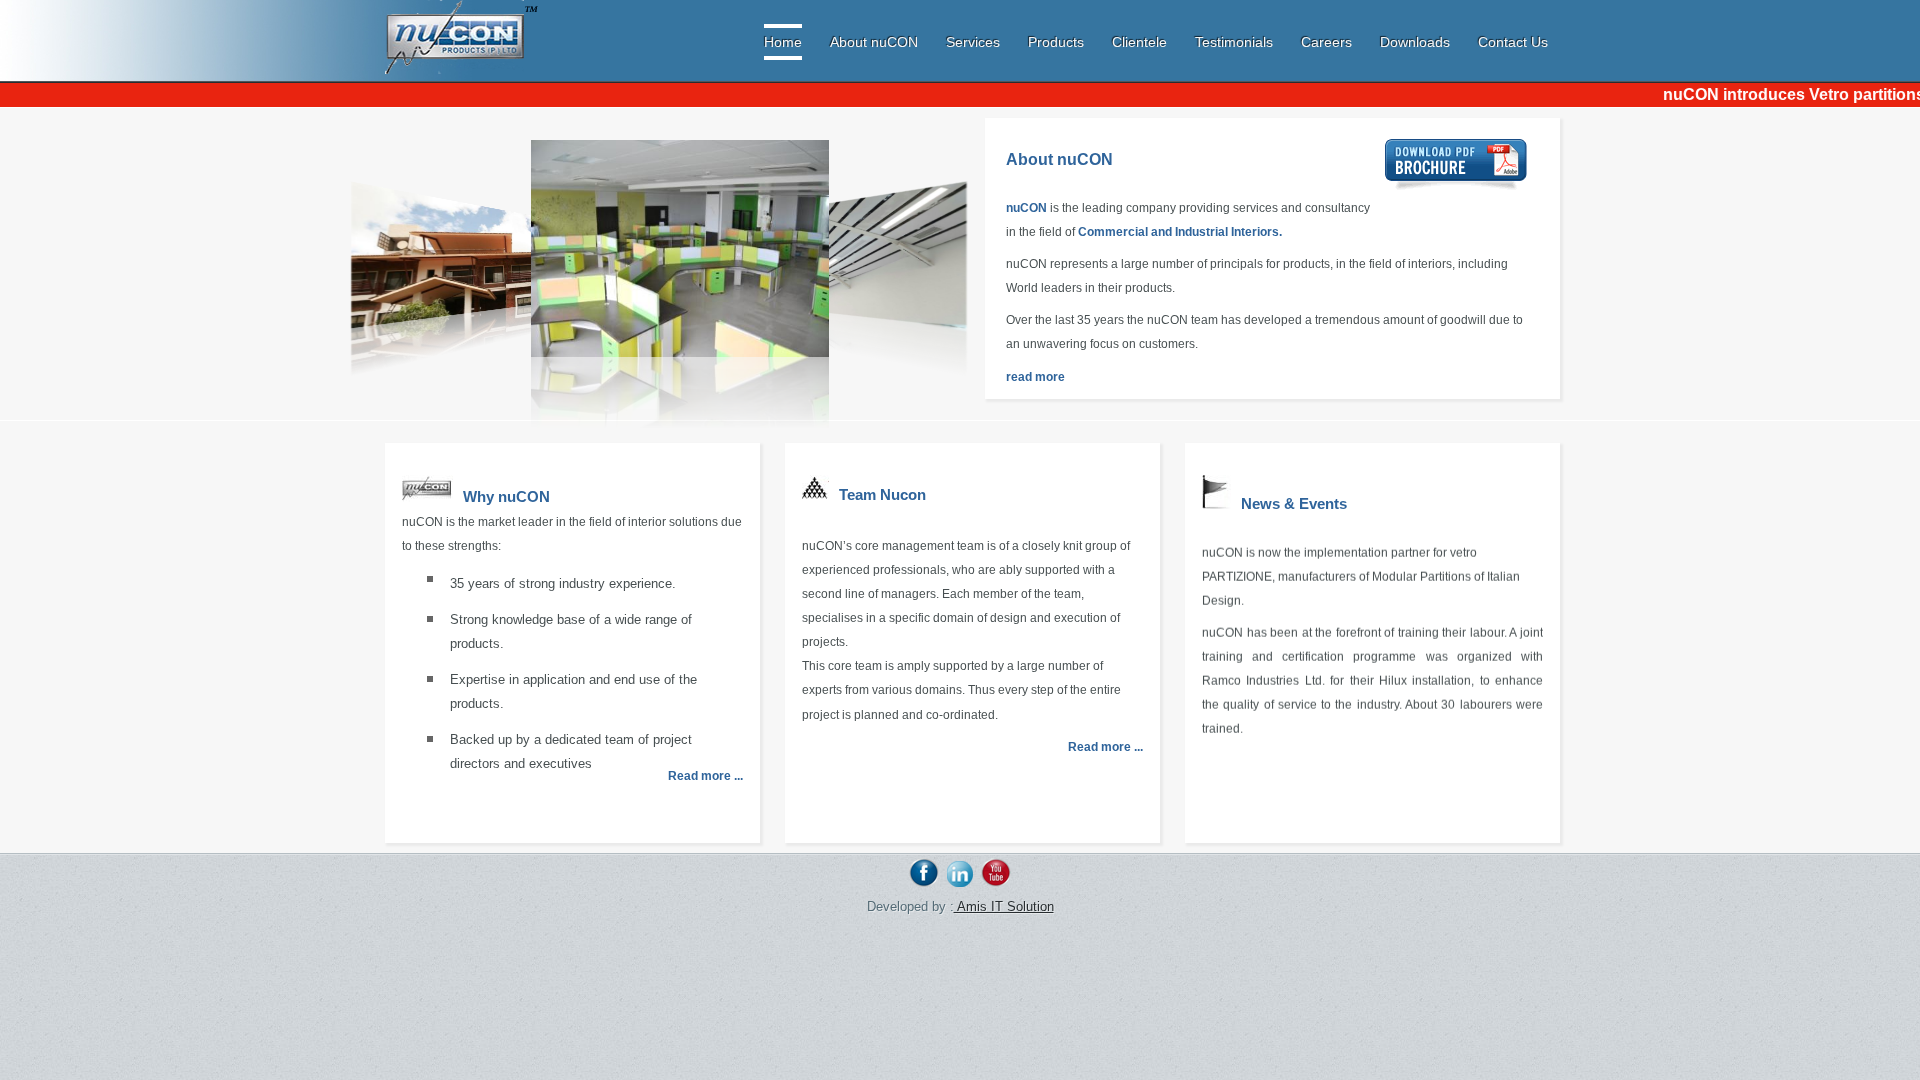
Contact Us (1513, 42)
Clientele (1139, 42)
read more (1035, 377)
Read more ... (705, 776)
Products (1056, 42)
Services (973, 42)
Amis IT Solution (1004, 906)
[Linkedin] (960, 882)
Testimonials (1236, 42)
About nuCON (874, 42)
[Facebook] (924, 882)
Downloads (1415, 42)
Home (783, 42)
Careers (1326, 42)
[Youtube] (996, 882)
